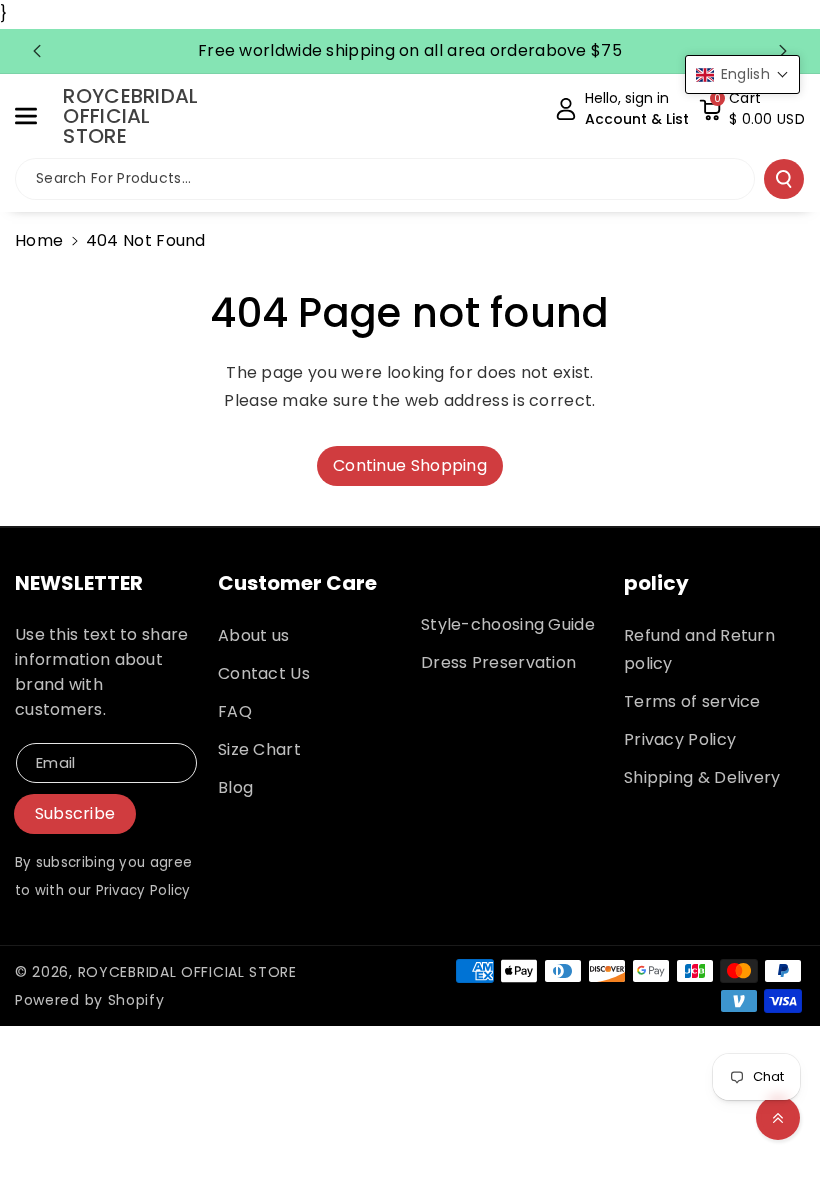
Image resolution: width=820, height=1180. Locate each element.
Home (39, 240)
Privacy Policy (680, 739)
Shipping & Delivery (702, 777)
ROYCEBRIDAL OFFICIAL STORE (187, 972)
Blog (235, 787)
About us (253, 635)
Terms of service (692, 701)
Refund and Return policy (699, 649)
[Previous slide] (37, 51)
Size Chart (259, 749)
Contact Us (264, 673)
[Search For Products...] (784, 179)
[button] (37, 116)
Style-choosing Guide (508, 624)
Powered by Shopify (90, 1000)
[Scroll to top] (778, 1118)
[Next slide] (783, 51)
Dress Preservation (498, 662)
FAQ (235, 711)
